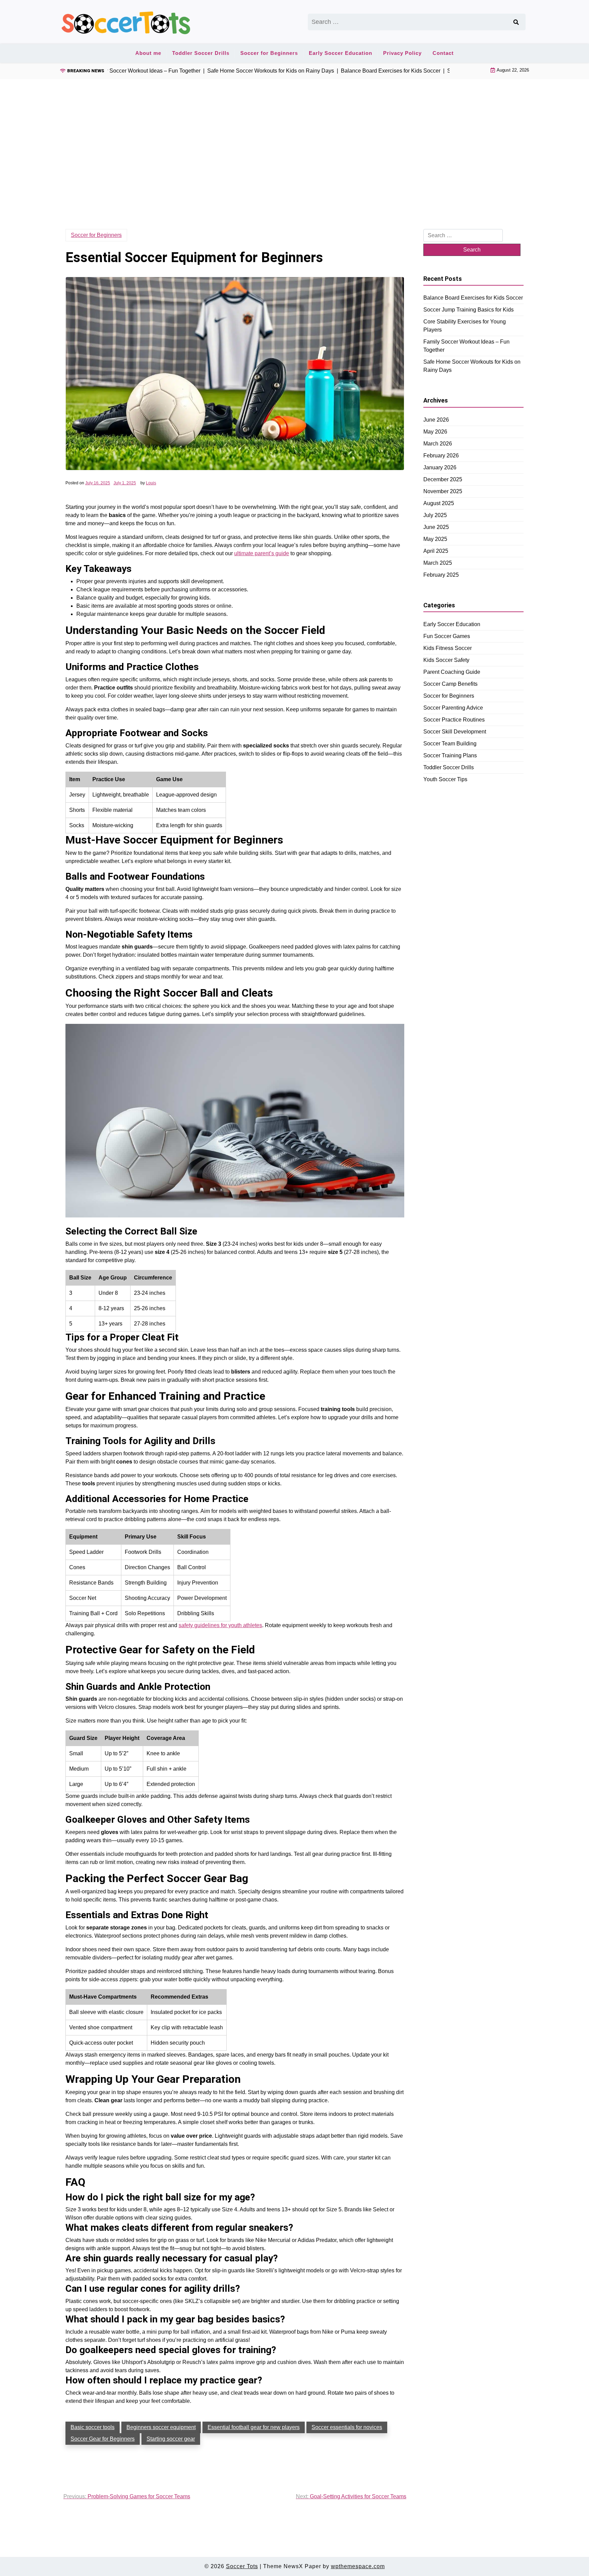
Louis (151, 483)
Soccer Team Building (450, 744)
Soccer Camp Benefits (450, 684)
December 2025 (443, 479)
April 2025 (436, 551)
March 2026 (438, 444)
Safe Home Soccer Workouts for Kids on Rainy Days (472, 366)
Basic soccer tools (93, 2427)
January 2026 (440, 467)
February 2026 (441, 456)
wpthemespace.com (358, 2566)
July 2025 (435, 515)
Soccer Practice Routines (454, 720)
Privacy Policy (402, 53)
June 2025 (436, 527)
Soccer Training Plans (450, 755)
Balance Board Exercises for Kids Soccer (473, 298)
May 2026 (435, 432)
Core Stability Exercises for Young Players (465, 326)
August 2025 (439, 503)
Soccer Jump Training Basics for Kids (469, 310)
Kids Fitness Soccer (448, 648)
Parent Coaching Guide (452, 672)
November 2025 (443, 491)
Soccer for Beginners (269, 53)
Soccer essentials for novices (347, 2427)
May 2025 (435, 539)
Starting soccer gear (171, 2439)
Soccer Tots (242, 2566)
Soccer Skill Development (455, 732)
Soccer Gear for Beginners (103, 2439)
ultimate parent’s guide (262, 553)
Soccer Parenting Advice (453, 708)
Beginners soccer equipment (161, 2427)
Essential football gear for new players (254, 2427)
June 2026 (436, 420)
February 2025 (441, 575)
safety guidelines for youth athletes (220, 1625)
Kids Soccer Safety (446, 660)
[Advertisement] (294, 143)
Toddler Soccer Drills (201, 53)
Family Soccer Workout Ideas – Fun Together (466, 346)
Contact (443, 53)
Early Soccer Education (341, 53)
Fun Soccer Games (447, 636)
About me (148, 53)
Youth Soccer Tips (445, 779)
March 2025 (438, 563)
